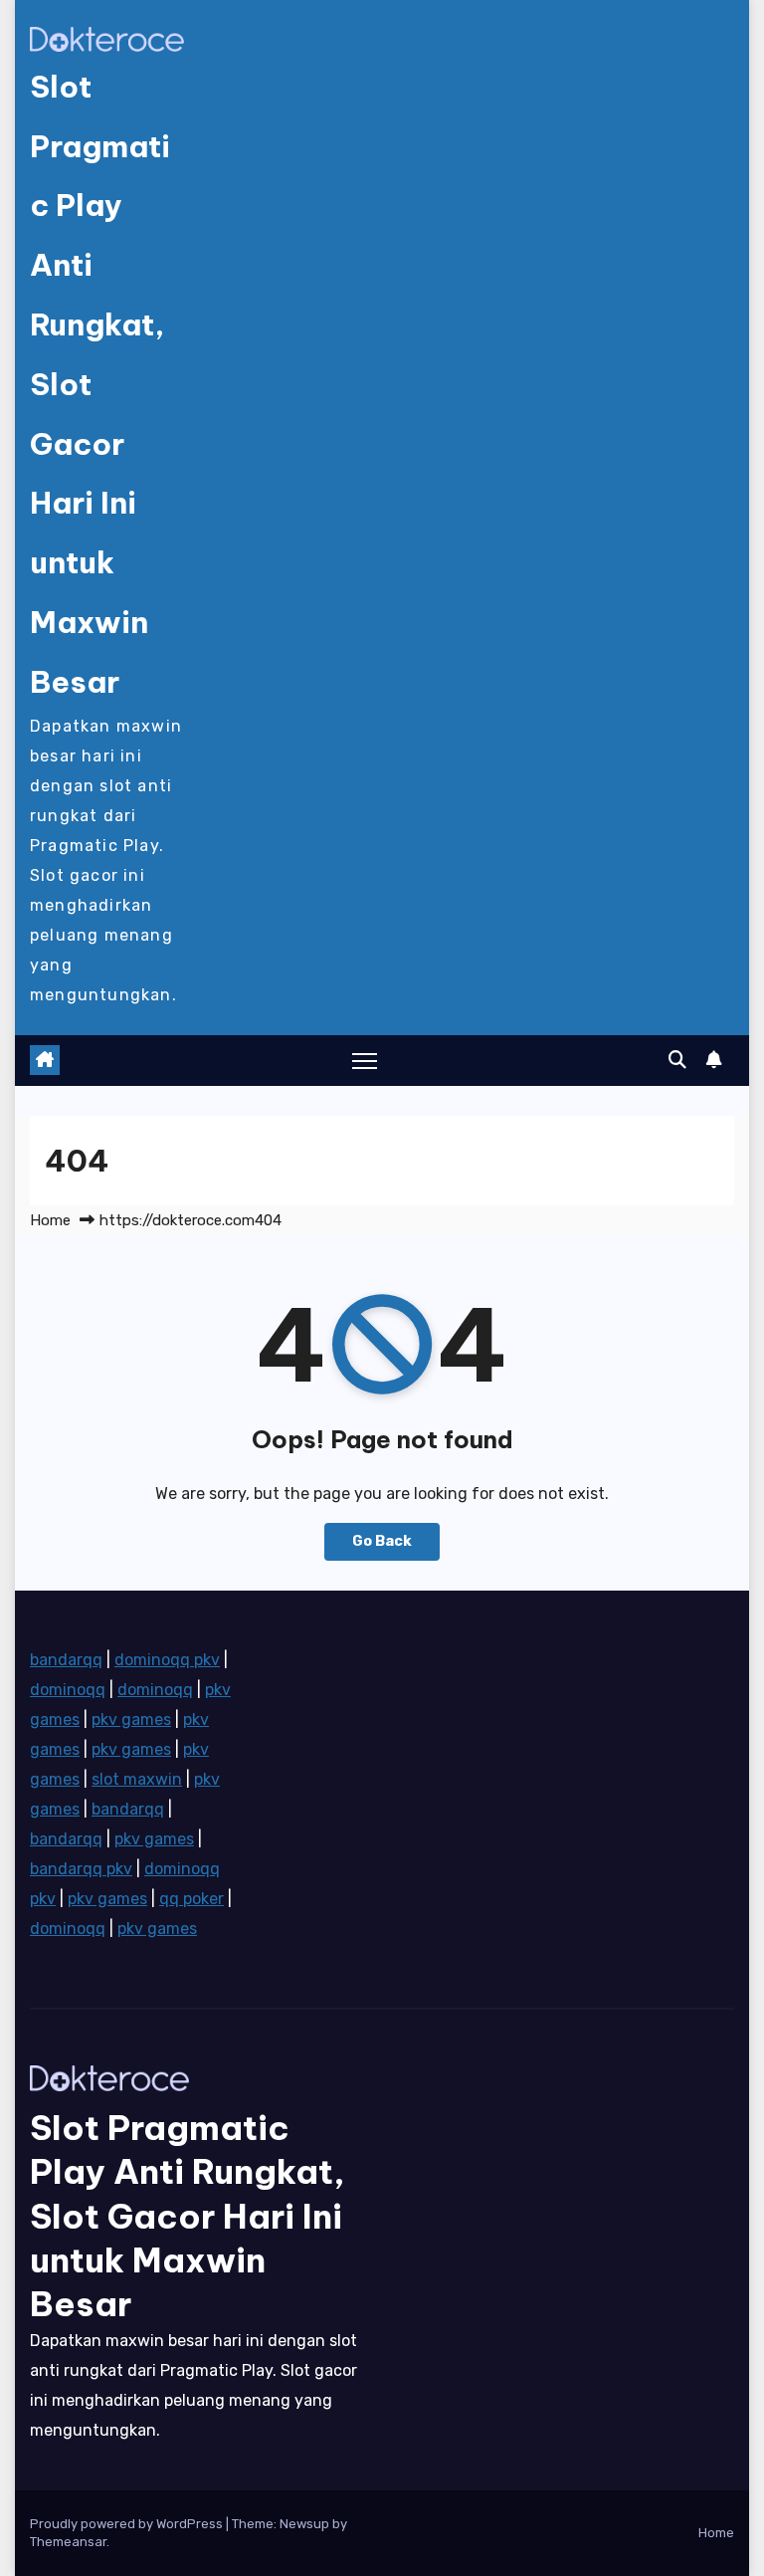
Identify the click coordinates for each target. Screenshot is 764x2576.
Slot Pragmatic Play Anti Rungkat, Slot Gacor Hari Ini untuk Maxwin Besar (188, 2216)
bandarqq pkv (81, 1869)
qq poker (191, 1899)
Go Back (382, 1541)
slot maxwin (137, 1779)
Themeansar (68, 2542)
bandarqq (66, 1660)
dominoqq (68, 1690)
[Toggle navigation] (365, 1061)
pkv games (131, 1719)
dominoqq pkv (167, 1660)
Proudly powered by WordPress (128, 2524)
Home (50, 1220)
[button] (677, 1060)
